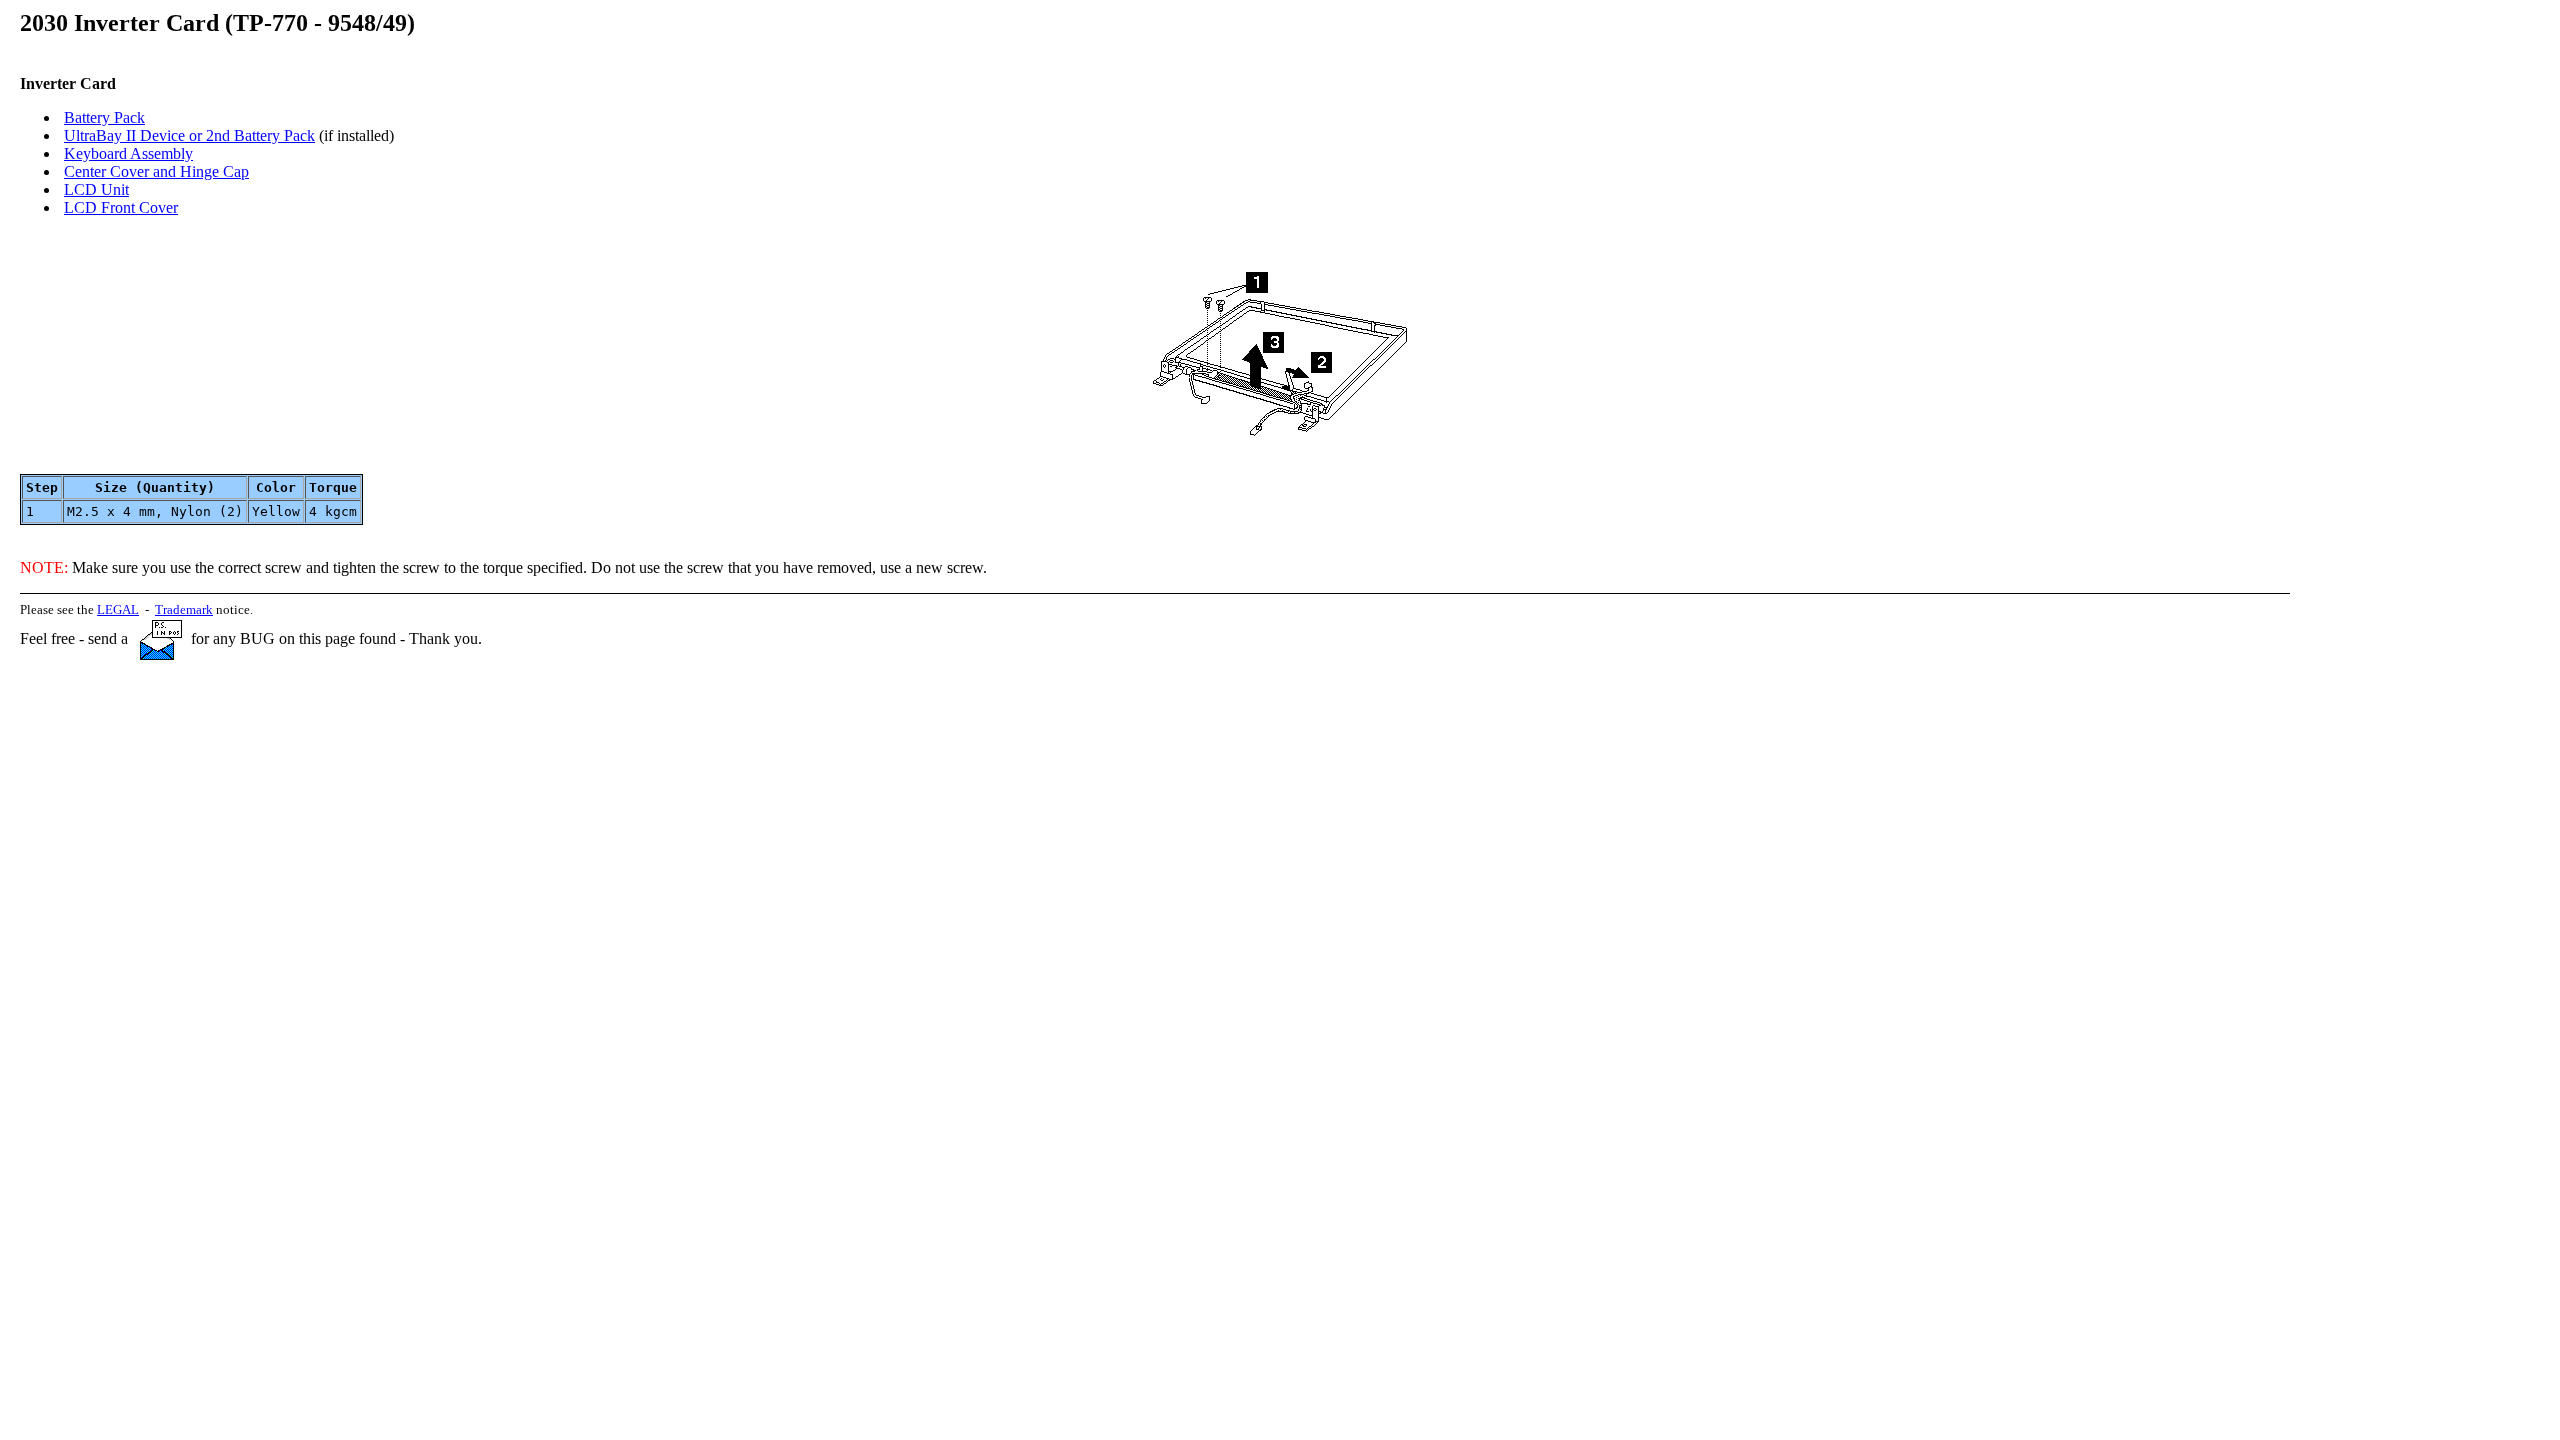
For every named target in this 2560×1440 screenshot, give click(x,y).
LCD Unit (96, 189)
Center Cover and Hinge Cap (156, 171)
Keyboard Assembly (128, 153)
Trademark (184, 609)
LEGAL (118, 609)
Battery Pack (104, 117)
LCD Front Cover (121, 207)
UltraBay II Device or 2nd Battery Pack (189, 135)
